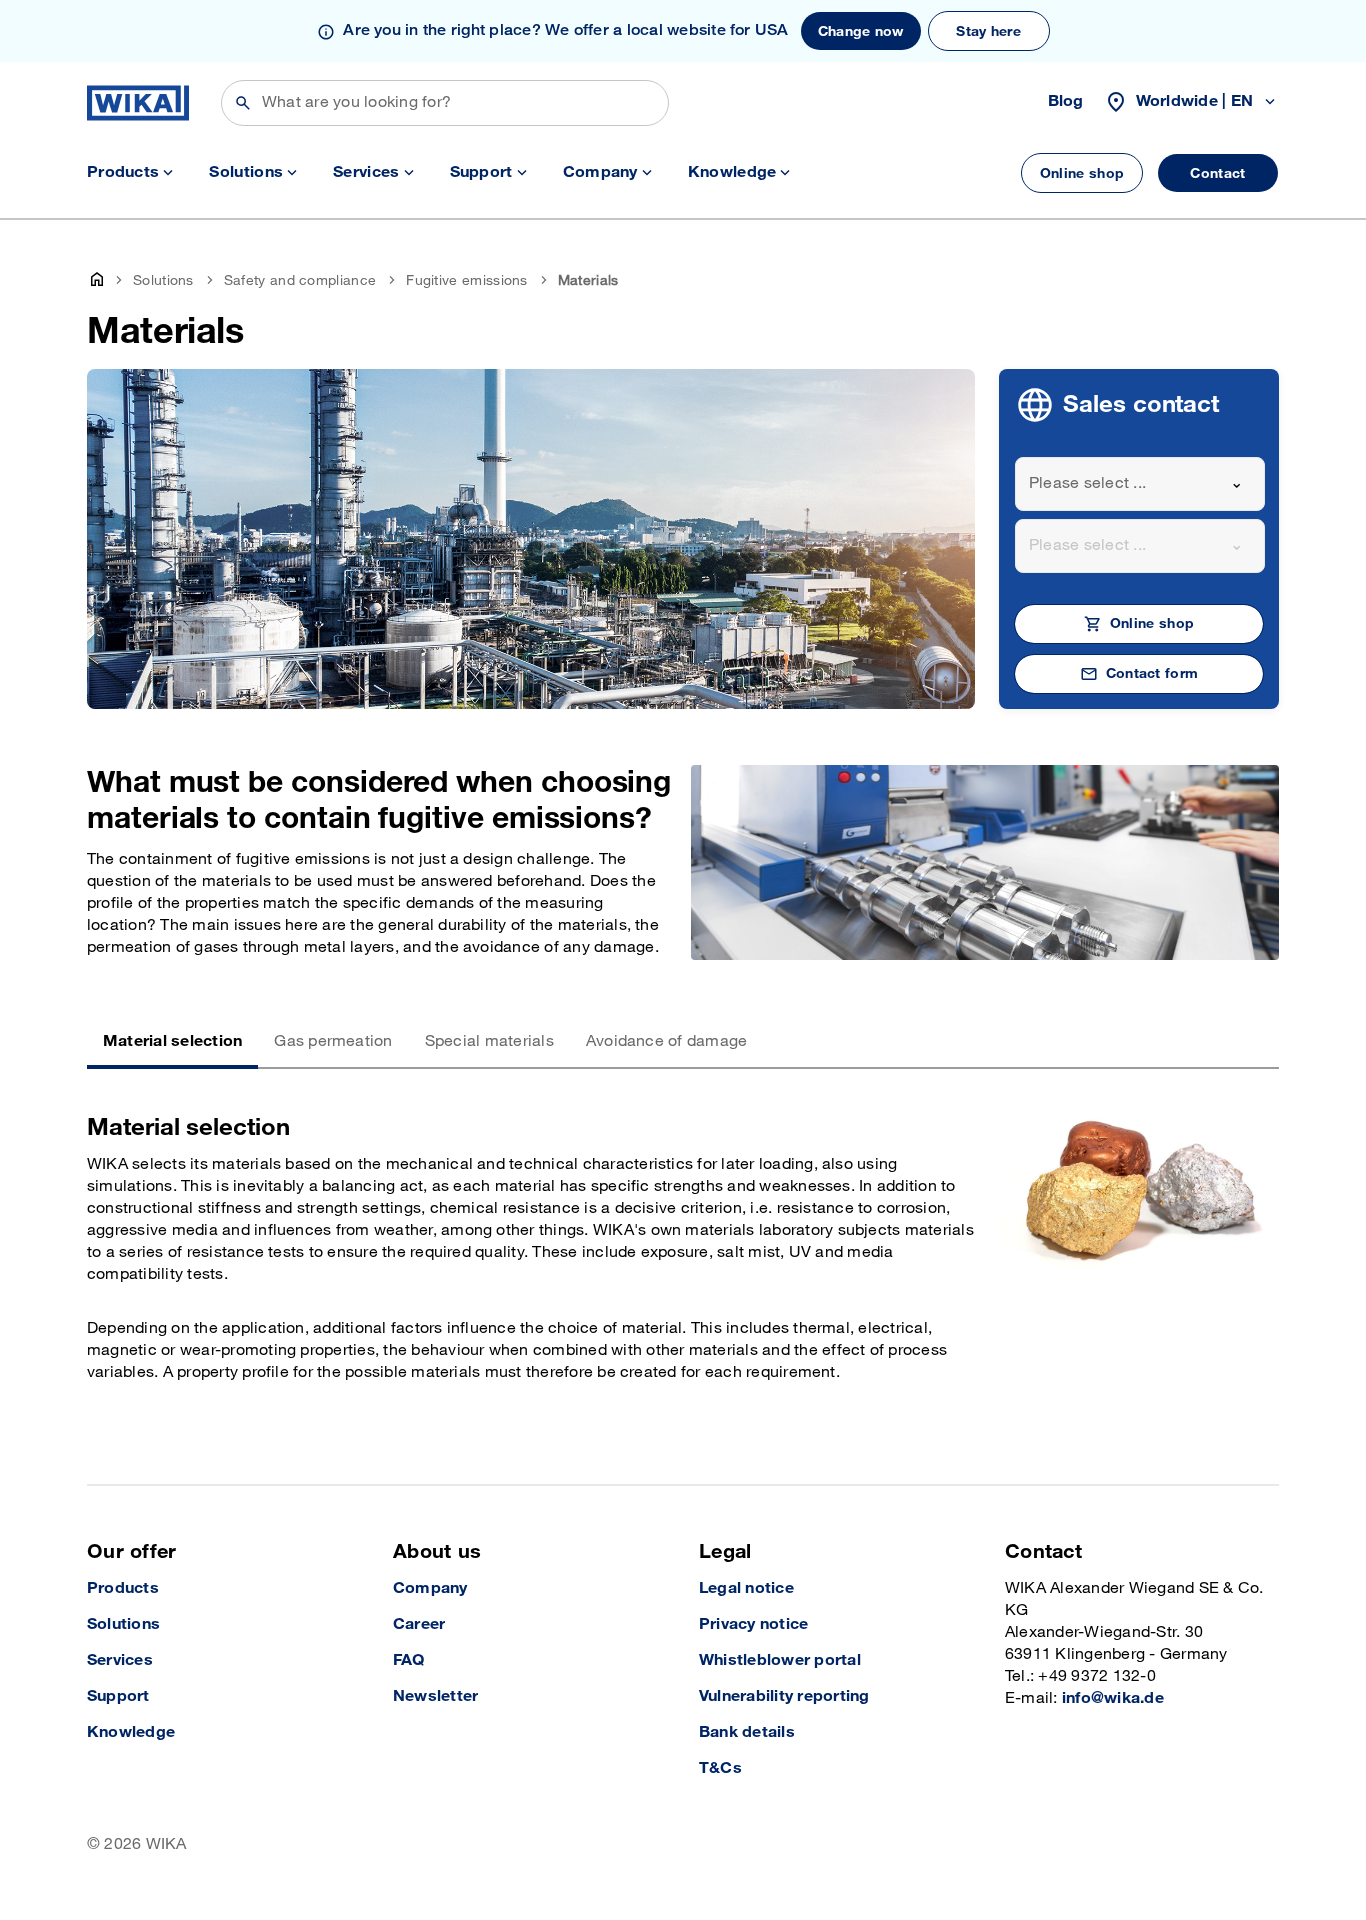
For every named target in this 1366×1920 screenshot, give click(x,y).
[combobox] (1140, 484)
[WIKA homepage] (138, 103)
